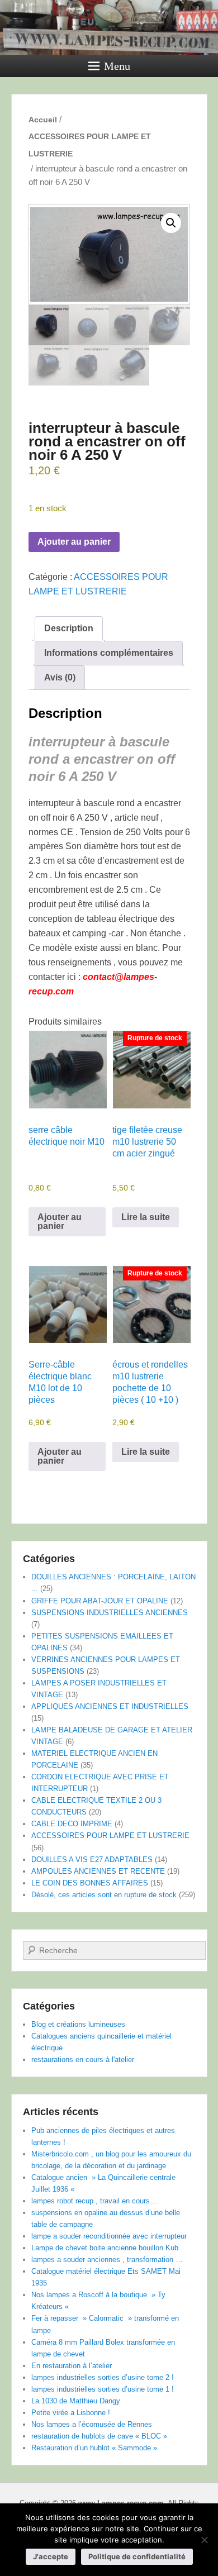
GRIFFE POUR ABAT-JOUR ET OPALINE (100, 1601)
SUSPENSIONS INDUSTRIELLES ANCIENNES (110, 1613)
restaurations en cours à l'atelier (83, 2060)
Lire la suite (146, 1217)
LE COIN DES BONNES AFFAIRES (90, 1883)
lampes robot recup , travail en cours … (95, 2201)
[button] (171, 223)
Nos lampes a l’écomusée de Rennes (92, 2424)
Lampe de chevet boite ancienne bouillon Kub (105, 2248)
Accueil (43, 120)
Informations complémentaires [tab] (109, 653)
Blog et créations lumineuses (78, 2024)
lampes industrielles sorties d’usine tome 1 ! (103, 2389)
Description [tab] (69, 628)
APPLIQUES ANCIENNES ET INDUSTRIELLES (110, 1706)
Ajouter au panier (74, 542)
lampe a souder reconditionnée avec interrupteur (109, 2236)
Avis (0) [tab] (60, 677)
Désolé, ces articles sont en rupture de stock (104, 1895)
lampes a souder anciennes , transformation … (107, 2260)
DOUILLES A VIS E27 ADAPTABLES (92, 1860)
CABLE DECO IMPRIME (72, 1824)
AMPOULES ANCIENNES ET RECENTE (98, 1871)
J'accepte (51, 2556)
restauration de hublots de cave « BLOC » (99, 2436)
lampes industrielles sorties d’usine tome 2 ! (103, 2377)
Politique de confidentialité (137, 2556)
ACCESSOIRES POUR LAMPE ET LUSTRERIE (90, 145)
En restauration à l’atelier (72, 2366)
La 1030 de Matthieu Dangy (76, 2401)
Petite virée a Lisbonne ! (71, 2413)
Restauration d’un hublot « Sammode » (94, 2448)
